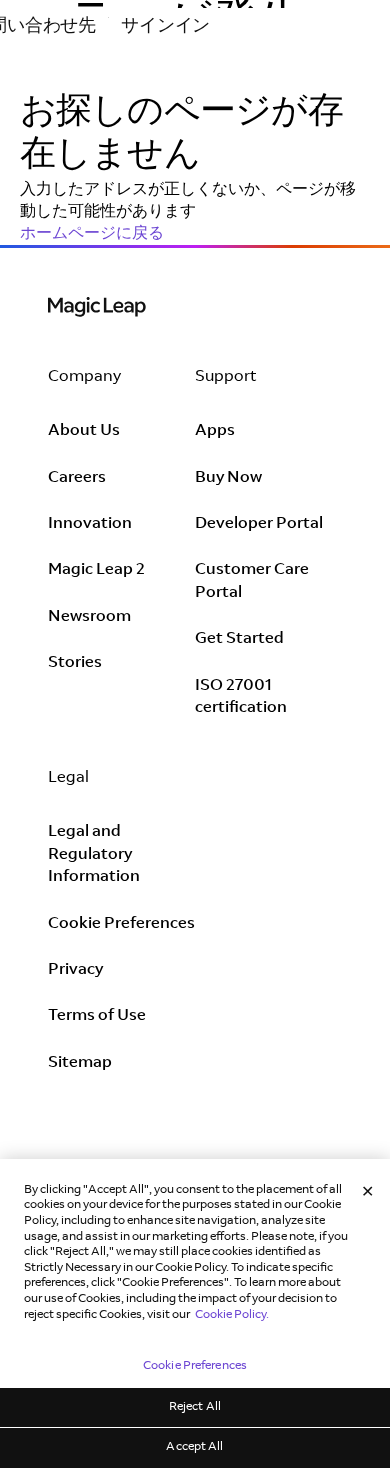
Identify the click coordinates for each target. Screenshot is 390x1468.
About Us (84, 431)
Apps (215, 431)
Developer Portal (259, 524)
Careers (77, 478)
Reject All (195, 1407)
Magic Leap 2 (96, 570)
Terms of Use (97, 1016)
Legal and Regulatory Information (94, 854)
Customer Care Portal (252, 581)
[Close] (368, 1193)
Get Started (239, 639)
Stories (75, 663)
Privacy (75, 970)
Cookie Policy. (232, 1315)
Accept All (194, 1447)
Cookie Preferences (121, 924)
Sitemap (80, 1063)
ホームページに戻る (92, 234)
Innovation (90, 524)
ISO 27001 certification (241, 697)
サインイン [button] (165, 27)
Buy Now (228, 478)
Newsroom (89, 617)
